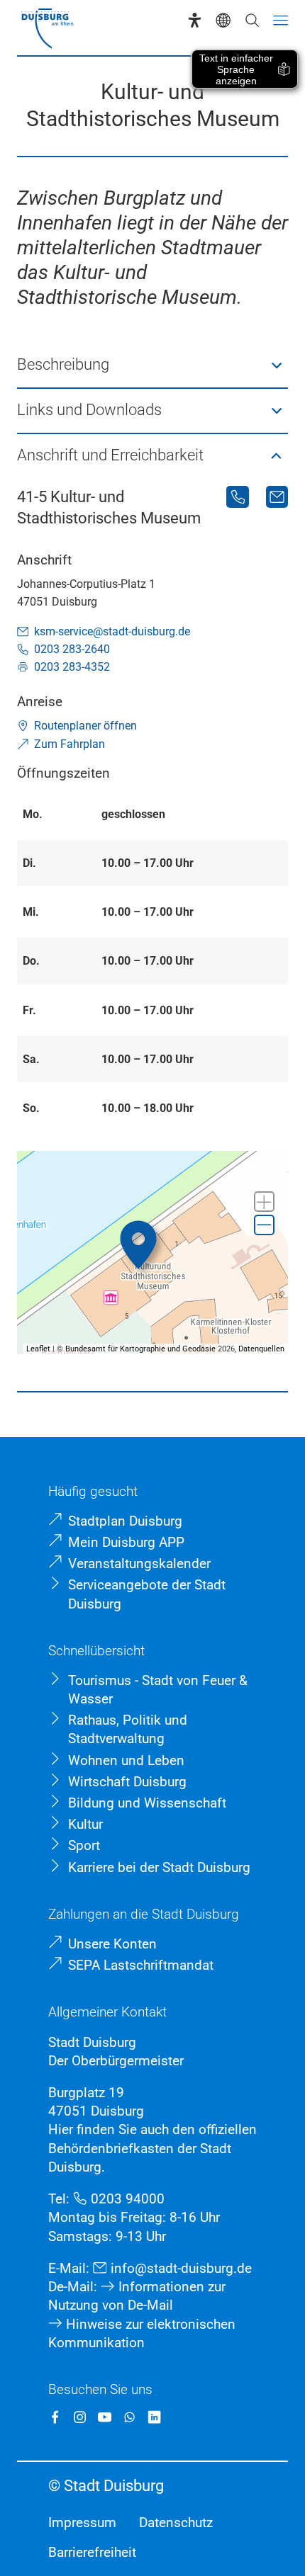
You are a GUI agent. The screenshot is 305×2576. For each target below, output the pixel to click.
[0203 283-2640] (237, 497)
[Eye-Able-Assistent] (195, 20)
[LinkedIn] (154, 2417)
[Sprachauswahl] (223, 20)
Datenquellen (261, 1349)
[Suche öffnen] (252, 20)
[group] (152, 1253)
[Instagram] (80, 2417)
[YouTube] (105, 2417)
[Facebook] (55, 2417)
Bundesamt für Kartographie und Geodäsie (140, 1349)
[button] (152, 365)
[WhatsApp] (129, 2417)
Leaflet (38, 1349)
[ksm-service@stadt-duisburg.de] (277, 497)
